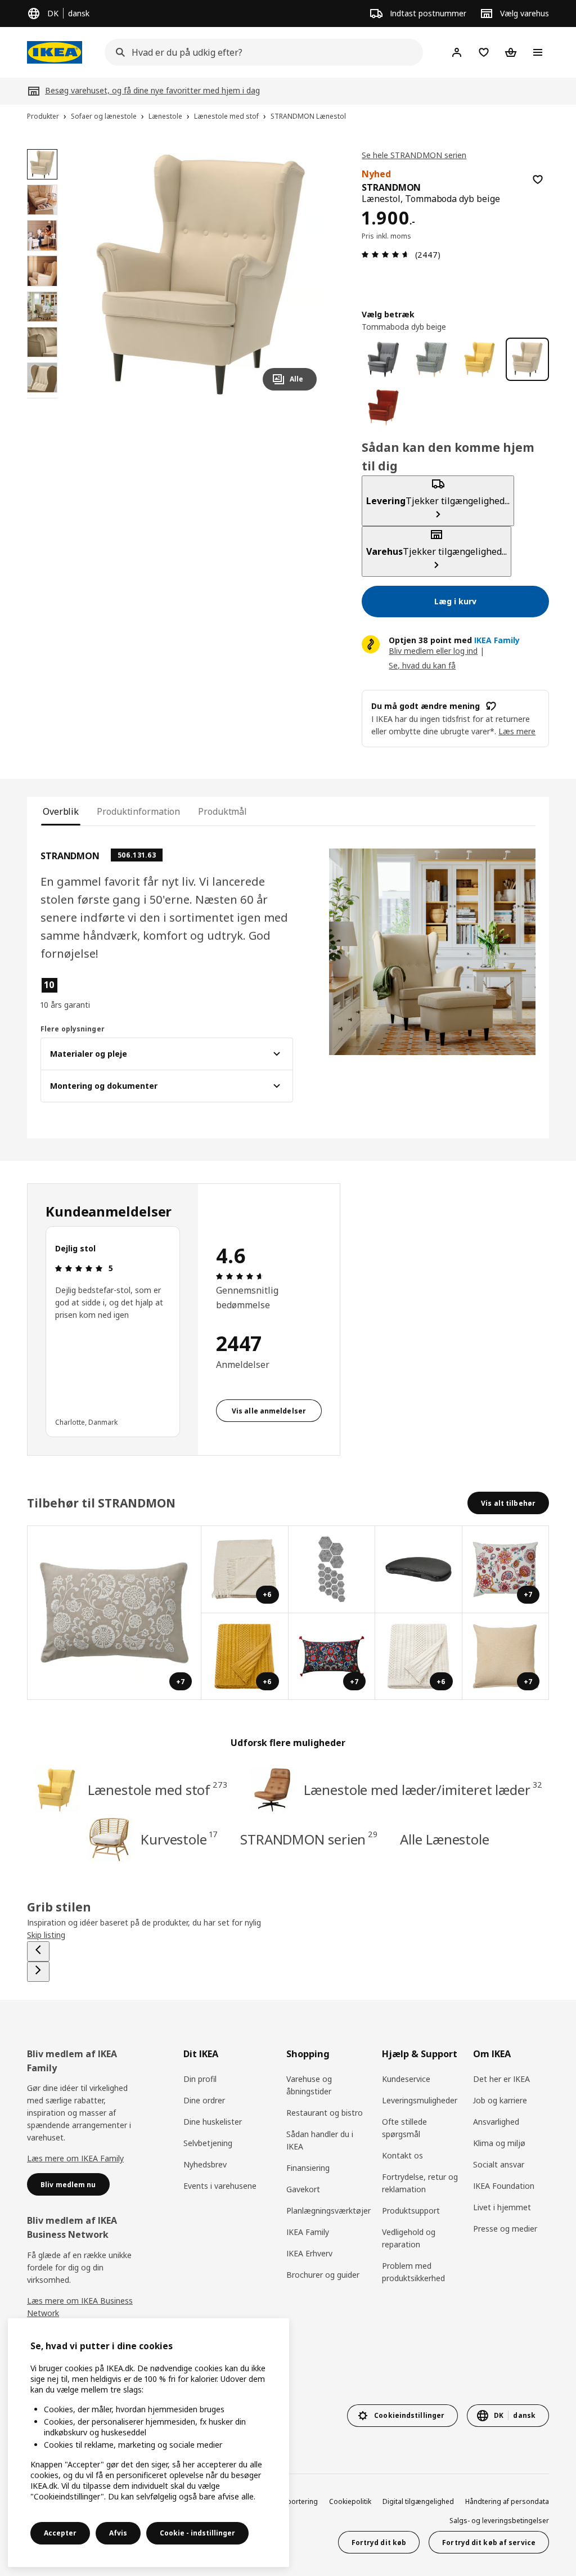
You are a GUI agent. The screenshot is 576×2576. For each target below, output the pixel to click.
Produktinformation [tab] (138, 811)
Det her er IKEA (501, 2079)
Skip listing (46, 1935)
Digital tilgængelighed (418, 2501)
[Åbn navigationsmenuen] (538, 52)
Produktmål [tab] (222, 811)
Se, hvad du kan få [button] (422, 665)
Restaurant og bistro (325, 2113)
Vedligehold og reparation (409, 2238)
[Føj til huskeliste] (538, 179)
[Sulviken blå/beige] (431, 359)
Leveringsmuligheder (420, 2100)
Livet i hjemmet (502, 2207)
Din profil (200, 2079)
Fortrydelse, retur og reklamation (420, 2183)
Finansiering (308, 2168)
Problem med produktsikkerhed (413, 2272)
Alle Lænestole (445, 1839)
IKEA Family (308, 2232)
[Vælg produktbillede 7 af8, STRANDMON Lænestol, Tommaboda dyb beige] (42, 378)
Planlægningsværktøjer (328, 2211)
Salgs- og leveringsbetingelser (499, 2521)
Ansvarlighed (496, 2122)
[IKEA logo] (55, 52)
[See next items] (38, 1972)
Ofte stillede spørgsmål (404, 2128)
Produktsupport (411, 2211)
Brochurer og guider (323, 2275)
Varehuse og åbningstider (309, 2085)
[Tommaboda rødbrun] (383, 407)
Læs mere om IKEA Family (75, 2158)
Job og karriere (500, 2100)
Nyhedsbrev (205, 2164)
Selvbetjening (208, 2143)
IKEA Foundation (504, 2186)
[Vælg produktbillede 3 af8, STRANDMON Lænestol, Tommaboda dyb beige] (42, 235)
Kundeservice (406, 2079)
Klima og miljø (499, 2143)
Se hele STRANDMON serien (414, 155)
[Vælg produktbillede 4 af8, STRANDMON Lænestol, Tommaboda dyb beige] (42, 271)
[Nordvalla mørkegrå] (383, 359)
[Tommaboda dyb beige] (527, 359)
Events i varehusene (220, 2186)
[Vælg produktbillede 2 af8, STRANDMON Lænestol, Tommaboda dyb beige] (42, 200)
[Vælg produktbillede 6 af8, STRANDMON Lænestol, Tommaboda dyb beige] (42, 342)
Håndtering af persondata (507, 2501)
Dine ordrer (204, 2100)
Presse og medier (505, 2229)
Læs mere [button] (517, 731)
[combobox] (260, 52)
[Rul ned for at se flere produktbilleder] (42, 398)
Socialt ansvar (499, 2164)
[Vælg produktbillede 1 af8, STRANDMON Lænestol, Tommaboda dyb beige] (42, 164)
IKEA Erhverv (309, 2253)
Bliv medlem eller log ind (433, 651)
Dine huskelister (213, 2122)
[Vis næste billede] (303, 274)
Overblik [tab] (61, 811)
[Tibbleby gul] (480, 359)
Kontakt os (402, 2155)
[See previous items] (38, 1951)
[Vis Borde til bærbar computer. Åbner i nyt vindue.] (419, 1570)
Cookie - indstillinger (197, 2533)
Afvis (118, 2533)
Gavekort (303, 2189)
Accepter (60, 2533)
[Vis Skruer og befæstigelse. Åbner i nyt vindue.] (332, 1570)
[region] (201, 274)
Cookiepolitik (350, 2501)
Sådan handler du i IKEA (320, 2140)
